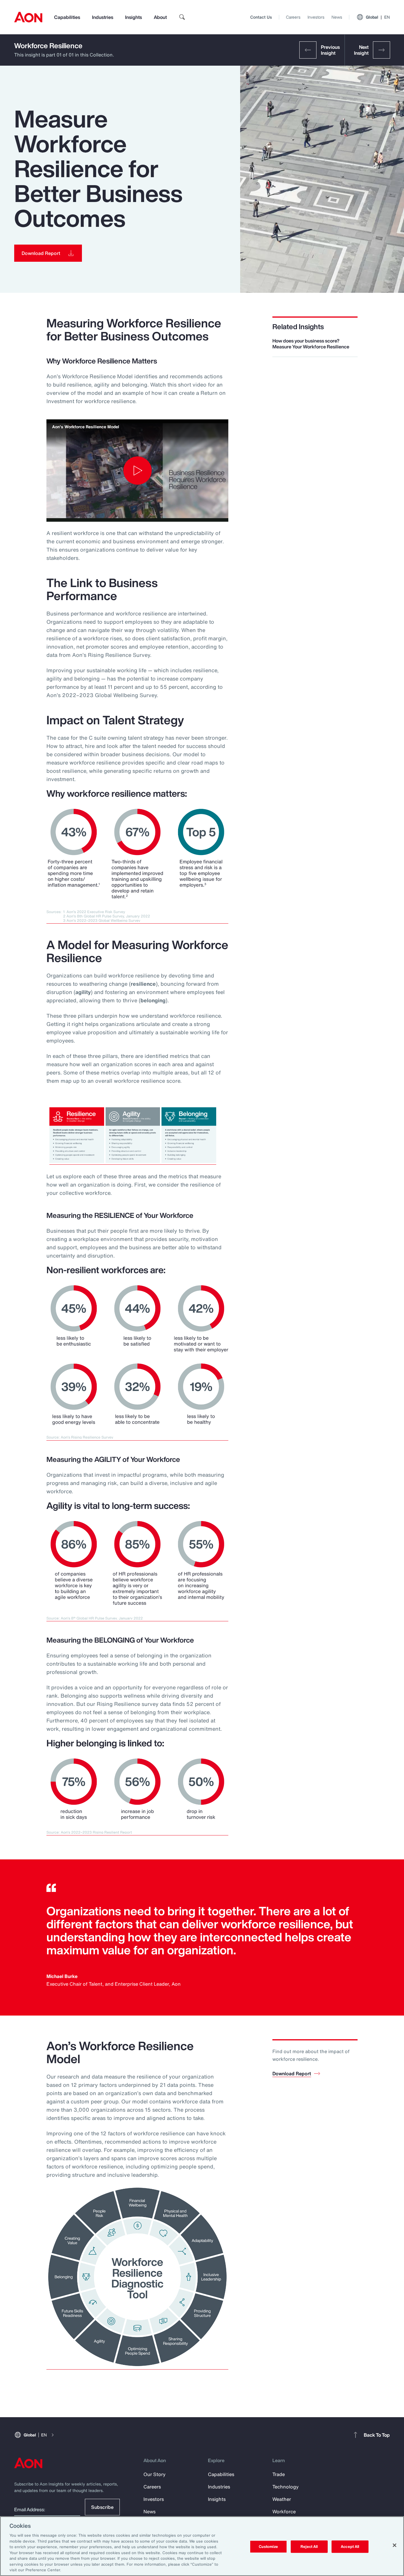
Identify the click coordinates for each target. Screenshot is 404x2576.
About (160, 17)
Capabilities (67, 17)
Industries (103, 17)
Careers (293, 17)
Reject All (309, 2547)
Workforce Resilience (48, 46)
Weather (282, 2499)
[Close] (395, 2545)
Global (378, 17)
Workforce (284, 2512)
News (337, 17)
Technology (286, 2487)
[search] (182, 17)
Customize (268, 2547)
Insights (134, 17)
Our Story (155, 2474)
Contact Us (261, 17)
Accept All (350, 2547)
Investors (316, 17)
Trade (279, 2474)
